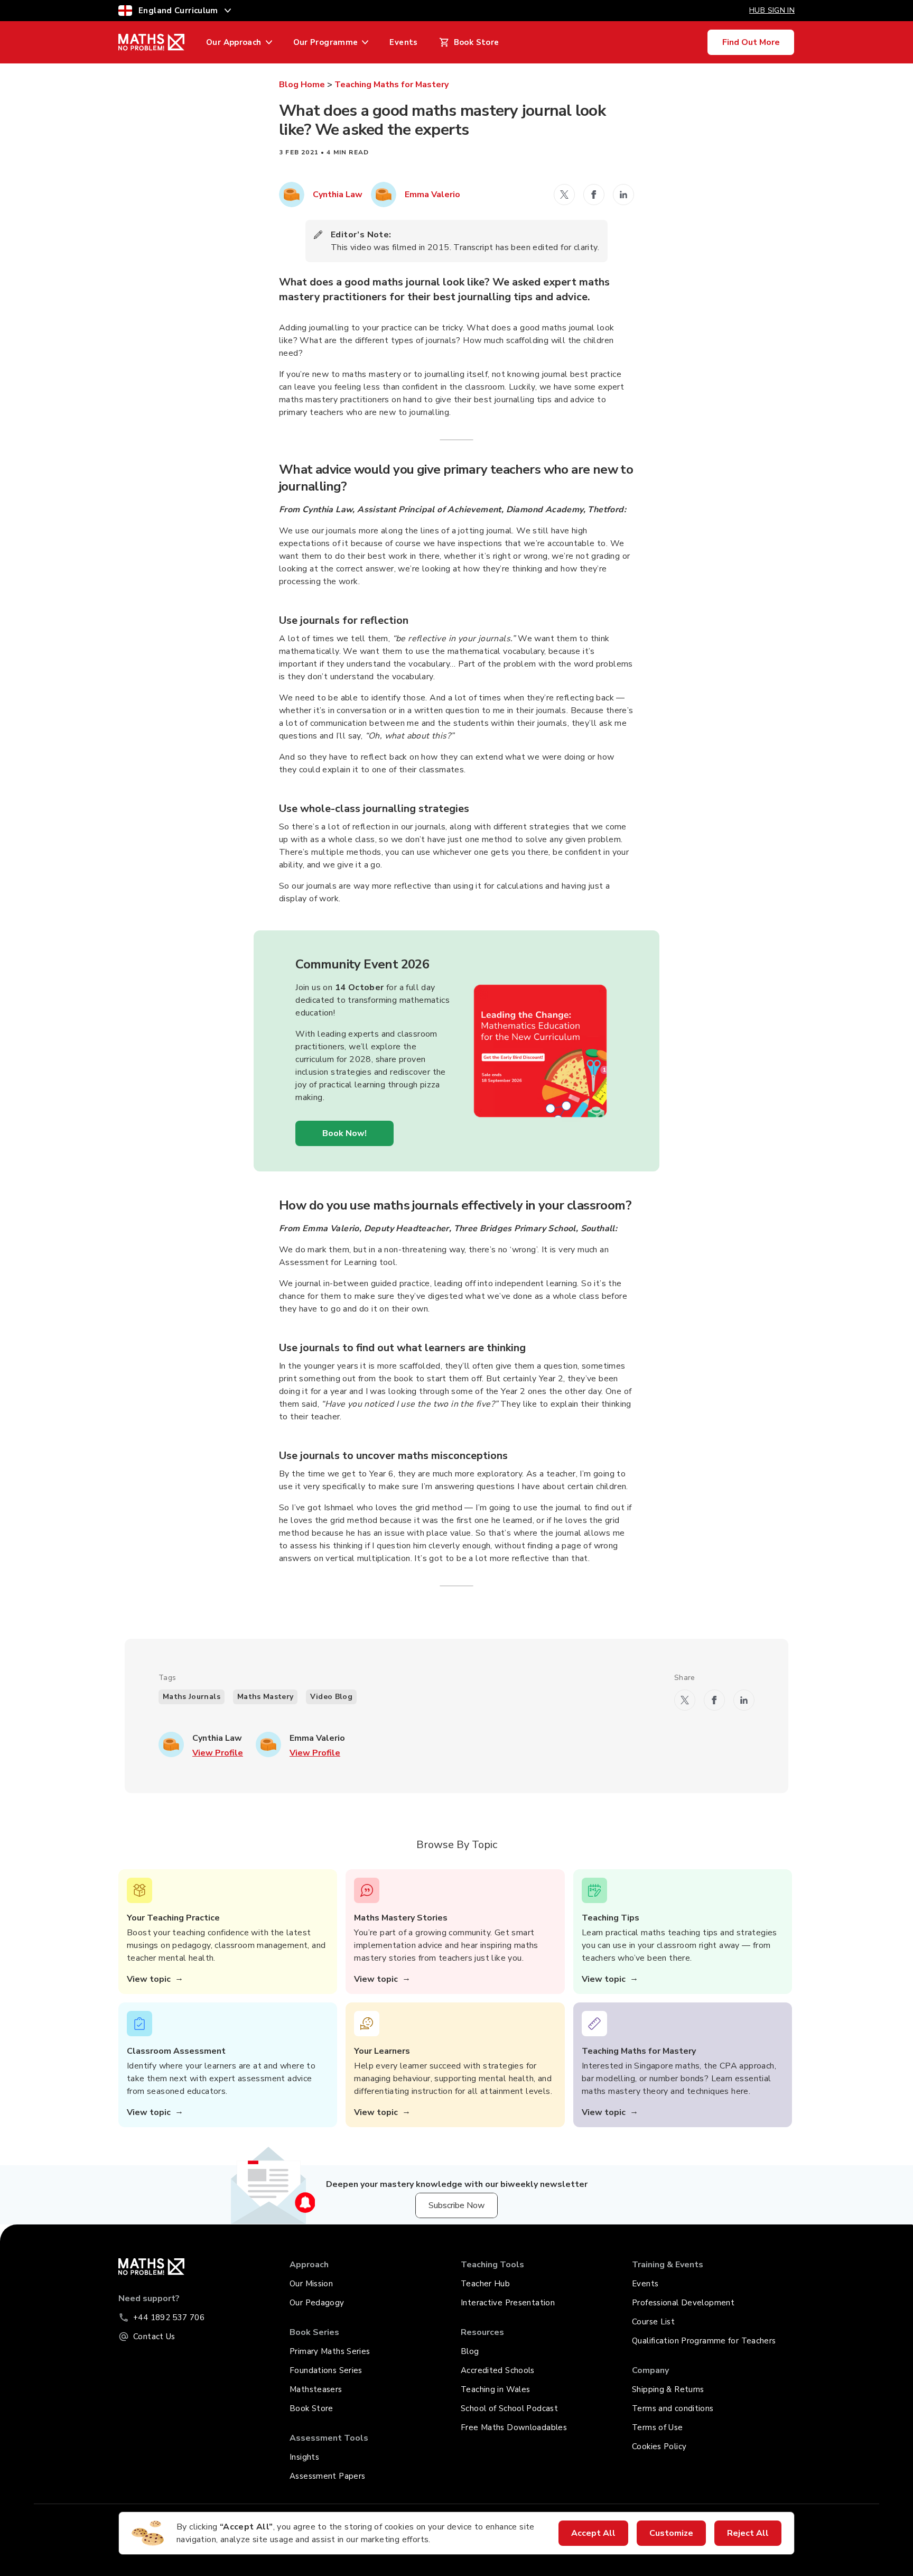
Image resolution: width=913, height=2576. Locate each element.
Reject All (748, 2533)
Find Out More (751, 42)
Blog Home (302, 85)
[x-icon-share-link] (564, 195)
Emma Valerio (432, 195)
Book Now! (344, 1133)
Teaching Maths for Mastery (392, 85)
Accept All (593, 2533)
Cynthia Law (338, 195)
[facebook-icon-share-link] (594, 195)
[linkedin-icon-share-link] (623, 195)
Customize (671, 2533)
